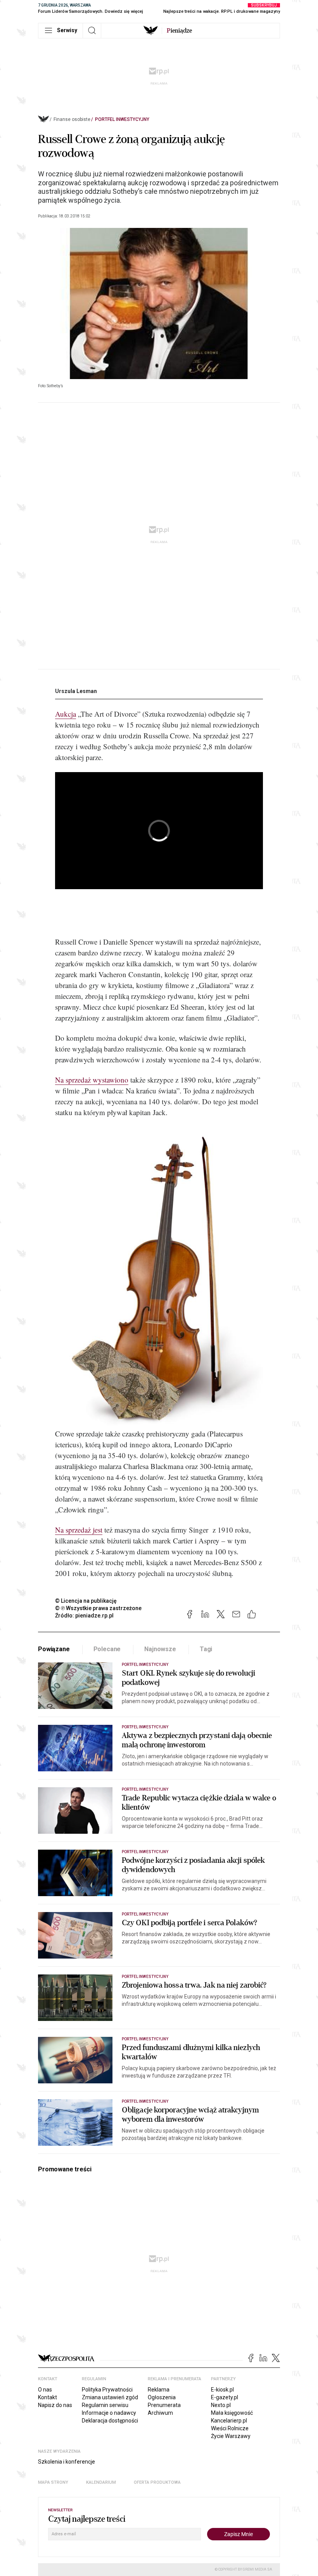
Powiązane (54, 1649)
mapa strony (53, 2482)
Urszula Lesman (76, 691)
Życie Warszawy (231, 2436)
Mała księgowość (232, 2413)
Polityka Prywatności (107, 2390)
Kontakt (48, 2397)
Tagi (206, 1649)
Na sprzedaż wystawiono (92, 1080)
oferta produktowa (157, 2482)
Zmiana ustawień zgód (110, 2397)
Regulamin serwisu (105, 2405)
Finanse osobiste (72, 119)
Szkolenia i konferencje (67, 2462)
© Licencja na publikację (86, 1601)
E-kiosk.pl (222, 2390)
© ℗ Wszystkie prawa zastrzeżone (98, 1608)
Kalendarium (101, 2482)
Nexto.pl (221, 2405)
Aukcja (66, 714)
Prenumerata (164, 2405)
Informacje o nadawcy (109, 2413)
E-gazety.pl (225, 2397)
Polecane (107, 1649)
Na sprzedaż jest (79, 1530)
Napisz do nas (55, 2405)
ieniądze (179, 31)
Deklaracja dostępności (110, 2421)
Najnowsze (160, 1649)
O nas (45, 2390)
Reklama (159, 2390)
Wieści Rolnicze (230, 2428)
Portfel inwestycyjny (122, 119)
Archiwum (160, 2413)
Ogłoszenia (162, 2397)
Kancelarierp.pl (229, 2421)
